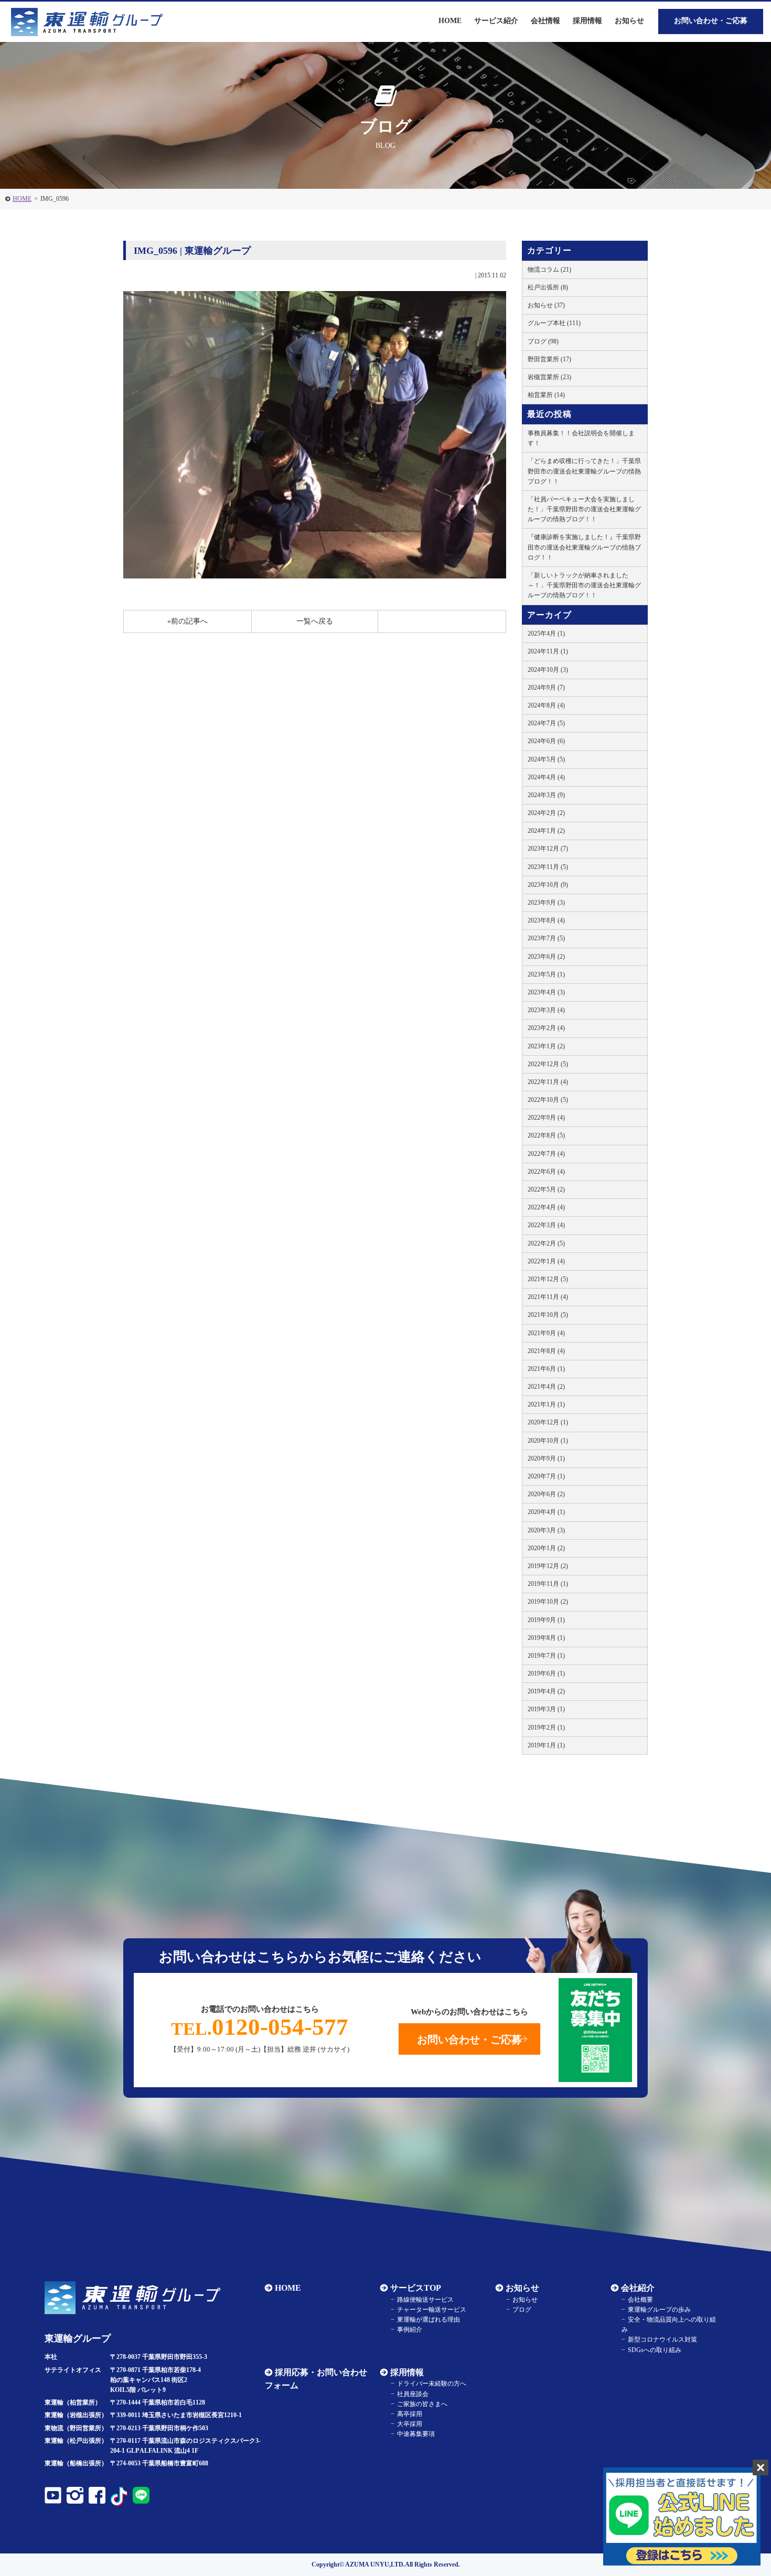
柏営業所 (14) (546, 395)
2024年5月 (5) (546, 759)
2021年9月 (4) (546, 1333)
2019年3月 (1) (546, 1709)
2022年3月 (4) (546, 1225)
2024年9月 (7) (546, 688)
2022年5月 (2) (546, 1189)
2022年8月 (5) (546, 1135)
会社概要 (640, 2300)
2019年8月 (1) (546, 1638)
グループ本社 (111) (554, 323)
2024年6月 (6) (546, 741)
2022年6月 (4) (546, 1172)
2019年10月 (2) (548, 1602)
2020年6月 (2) (546, 1494)
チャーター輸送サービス (432, 2310)
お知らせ (629, 21)
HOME (22, 199)
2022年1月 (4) (546, 1261)
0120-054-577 (260, 2027)
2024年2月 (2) (546, 813)
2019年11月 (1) (548, 1584)
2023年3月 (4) (546, 1010)
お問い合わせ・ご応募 (711, 21)
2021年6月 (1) (546, 1369)
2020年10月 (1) (548, 1441)
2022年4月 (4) (546, 1207)
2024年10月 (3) (548, 670)
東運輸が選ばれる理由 (429, 2320)
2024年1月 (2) (546, 831)
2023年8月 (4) (546, 920)
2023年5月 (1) (546, 974)
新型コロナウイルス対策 (662, 2339)
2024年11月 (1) (548, 651)
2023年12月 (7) (548, 849)
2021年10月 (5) (548, 1315)
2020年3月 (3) (546, 1530)
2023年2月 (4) (546, 1028)
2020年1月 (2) (546, 1548)
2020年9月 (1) (546, 1458)
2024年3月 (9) (546, 795)
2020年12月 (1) (548, 1422)
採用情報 (407, 2372)
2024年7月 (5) (546, 723)
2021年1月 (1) (546, 1404)
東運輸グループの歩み (659, 2310)
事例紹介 (410, 2330)
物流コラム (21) (549, 270)
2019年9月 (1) (546, 1620)
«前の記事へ (188, 621)
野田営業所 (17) (549, 359)
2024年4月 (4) (546, 777)
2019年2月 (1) (546, 1727)
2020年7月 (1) (546, 1476)
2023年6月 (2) (546, 957)
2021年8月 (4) (546, 1351)
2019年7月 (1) (546, 1656)
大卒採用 (410, 2424)
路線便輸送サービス (425, 2300)
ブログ (522, 2310)
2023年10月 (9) (548, 885)
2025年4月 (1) (546, 634)
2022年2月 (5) (546, 1243)
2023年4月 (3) (546, 992)
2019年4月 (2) (546, 1691)
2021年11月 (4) (548, 1297)
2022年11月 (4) (548, 1082)
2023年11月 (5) (548, 867)
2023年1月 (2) (546, 1046)
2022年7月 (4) (546, 1154)
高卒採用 (410, 2414)
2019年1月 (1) (546, 1745)
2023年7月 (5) (546, 938)
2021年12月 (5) (548, 1279)
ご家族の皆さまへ (422, 2404)
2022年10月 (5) (548, 1100)
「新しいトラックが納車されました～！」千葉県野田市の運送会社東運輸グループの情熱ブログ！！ (584, 585)
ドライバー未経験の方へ (432, 2384)
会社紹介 (638, 2288)
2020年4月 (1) (546, 1512)
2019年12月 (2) (548, 1566)
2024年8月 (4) (546, 705)
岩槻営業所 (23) (549, 377)
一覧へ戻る (315, 621)
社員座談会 (413, 2394)
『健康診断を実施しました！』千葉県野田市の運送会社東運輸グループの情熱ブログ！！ (584, 547)
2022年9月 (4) (546, 1118)
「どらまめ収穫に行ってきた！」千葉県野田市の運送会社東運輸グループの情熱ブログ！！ (584, 471)
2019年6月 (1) (546, 1673)
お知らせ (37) (546, 305)
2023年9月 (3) (546, 903)
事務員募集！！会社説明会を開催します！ (581, 438)
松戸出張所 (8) (548, 287)
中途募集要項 (416, 2434)
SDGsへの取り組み (655, 2350)
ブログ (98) (543, 341)
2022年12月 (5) (548, 1064)
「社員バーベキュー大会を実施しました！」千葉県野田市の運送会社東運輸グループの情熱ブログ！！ (584, 509)
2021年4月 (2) (546, 1387)
